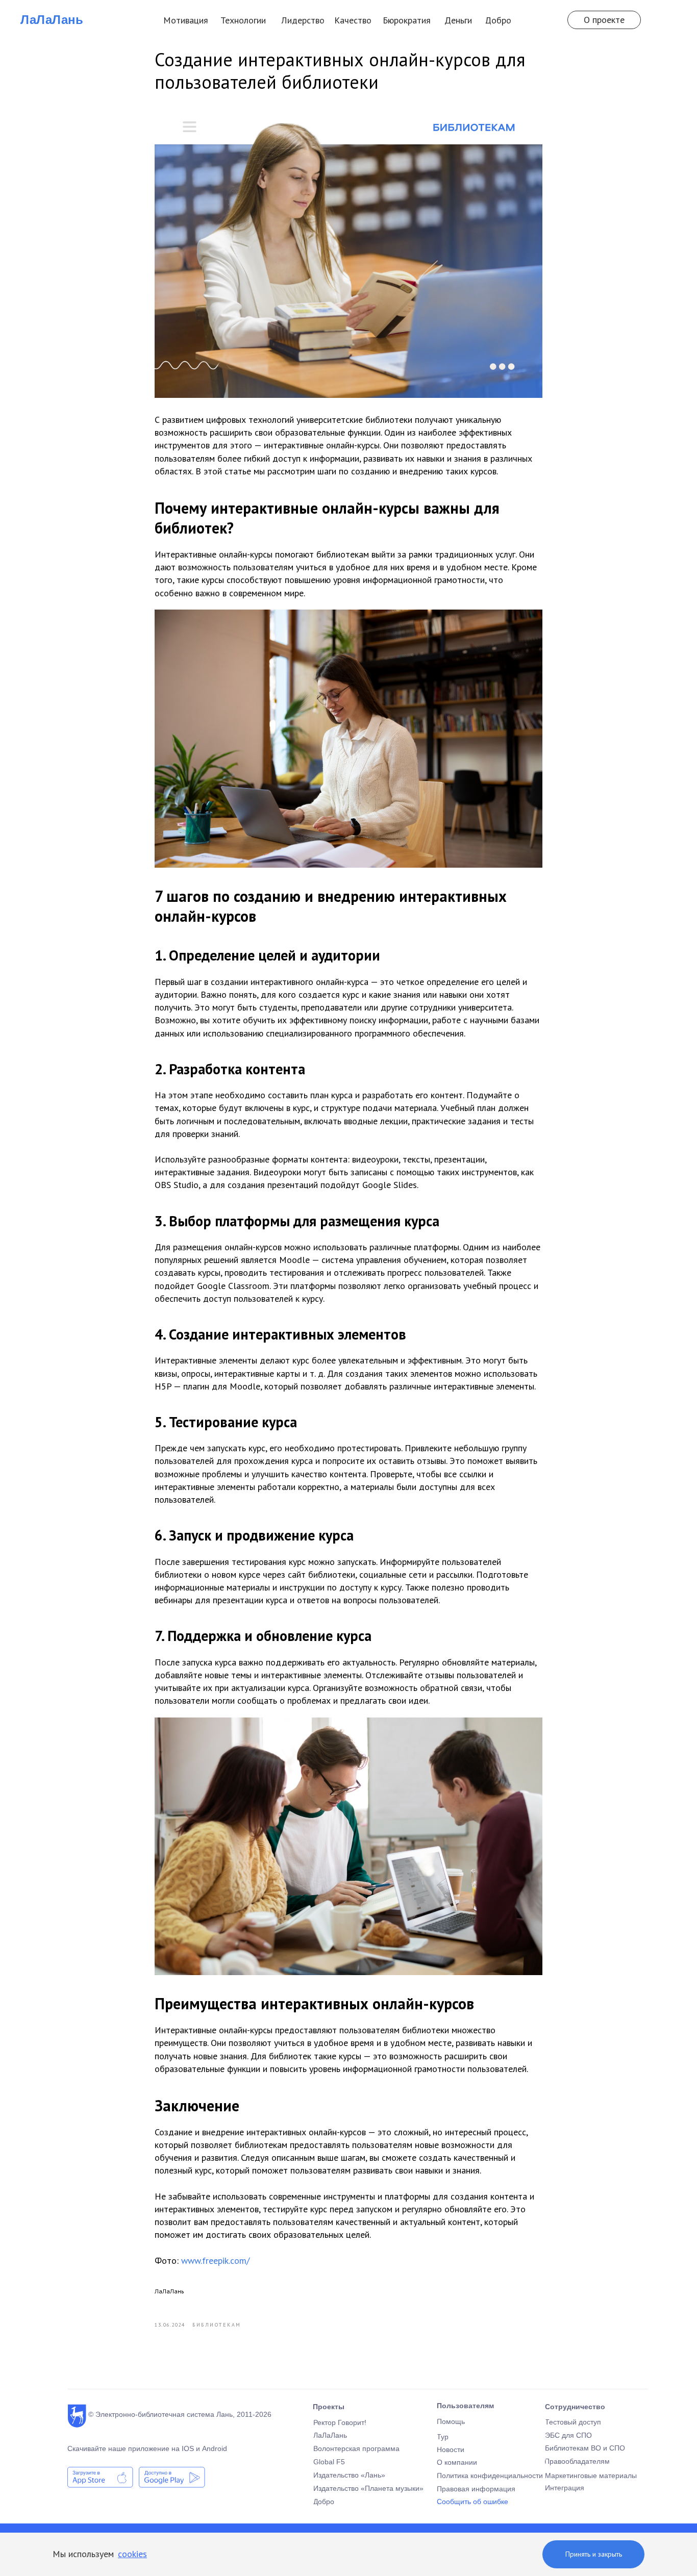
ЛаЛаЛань (52, 20)
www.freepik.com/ (215, 2261)
